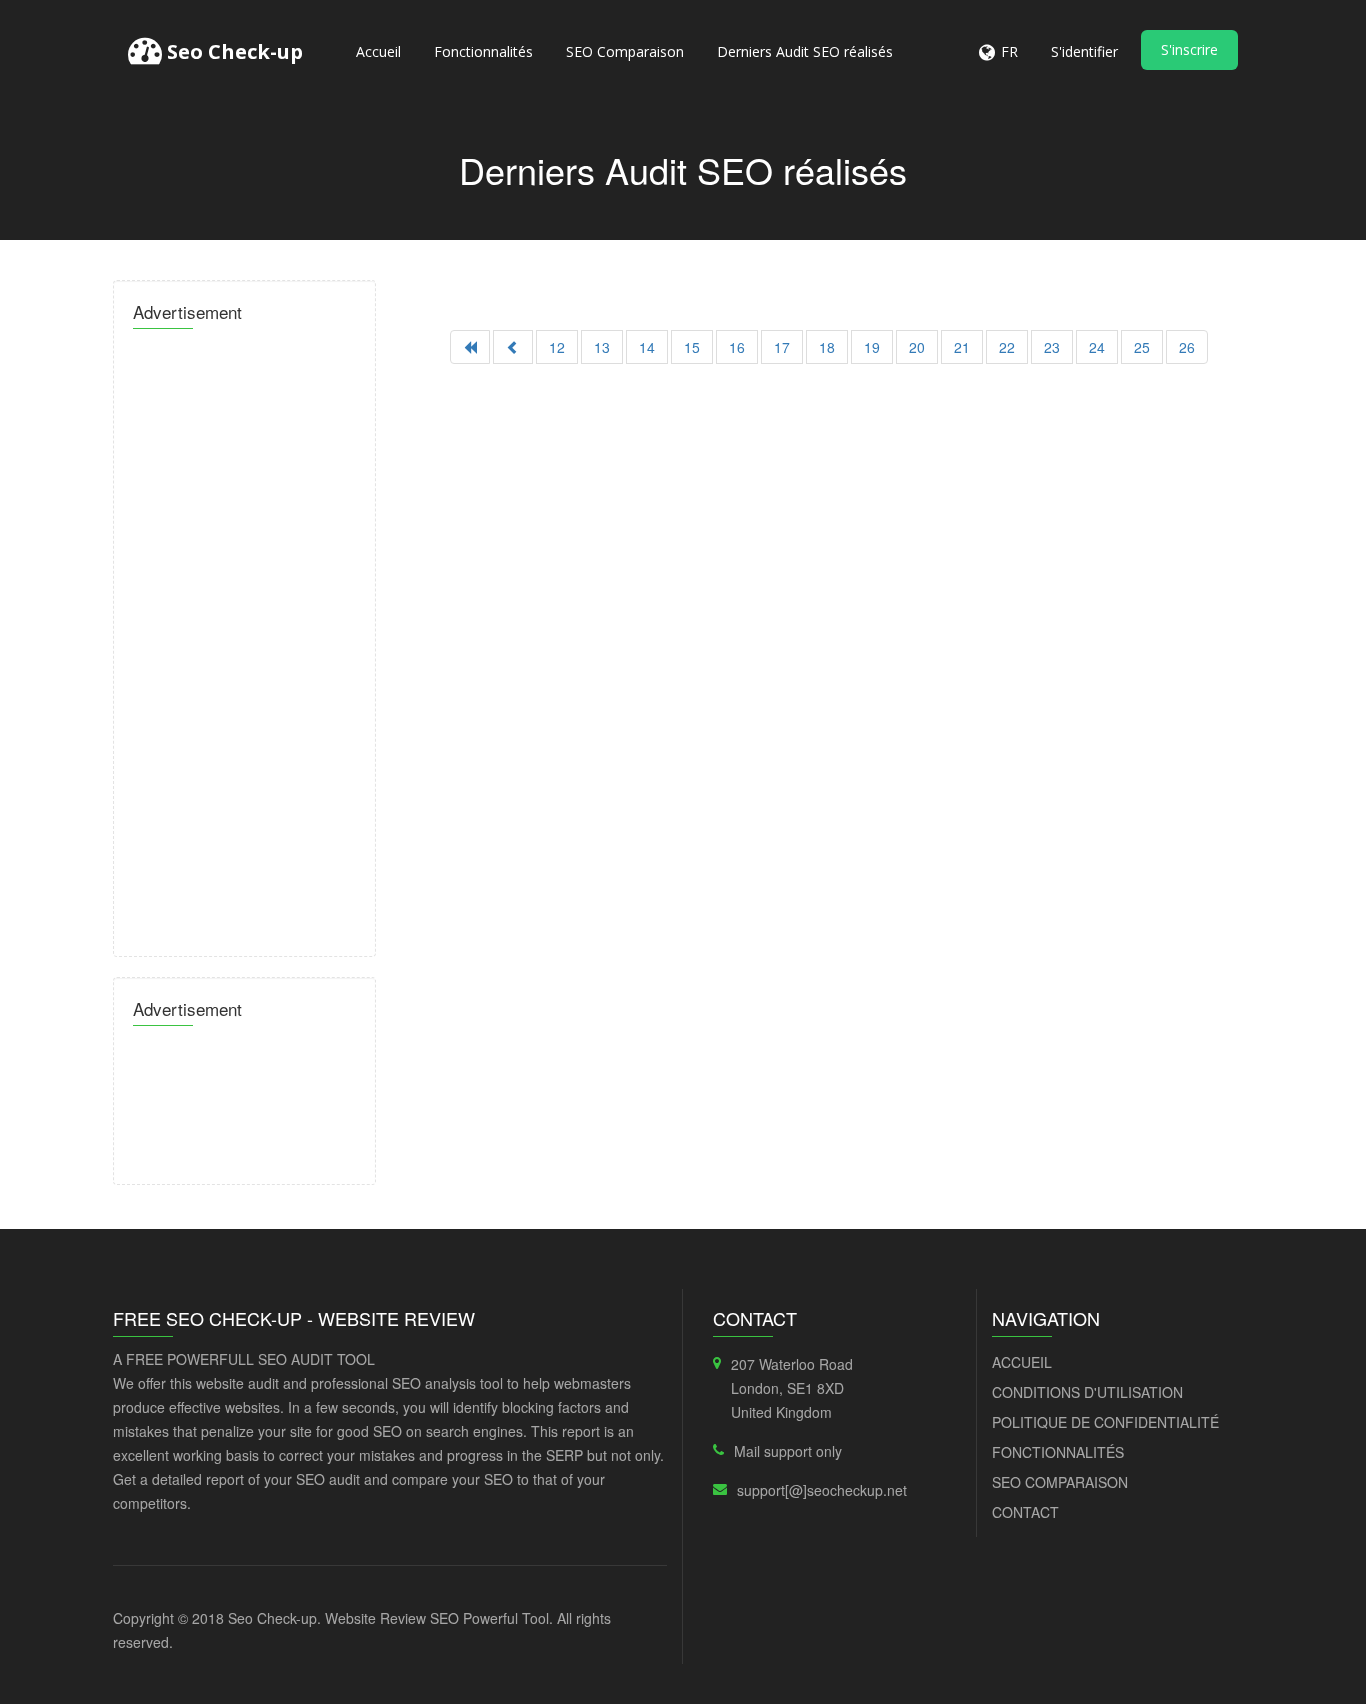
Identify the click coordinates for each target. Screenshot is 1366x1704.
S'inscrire (1189, 49)
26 (1187, 347)
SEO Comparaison (625, 51)
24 (1097, 347)
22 (1007, 347)
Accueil (378, 51)
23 (1052, 347)
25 (1142, 347)
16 (737, 347)
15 (692, 347)
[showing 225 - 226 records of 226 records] (513, 347)
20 (917, 347)
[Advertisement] (244, 637)
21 (962, 347)
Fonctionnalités (483, 51)
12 (557, 347)
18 (827, 347)
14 (647, 347)
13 (602, 347)
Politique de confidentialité (1105, 1422)
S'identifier (1084, 51)
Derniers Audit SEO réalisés (805, 51)
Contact (1025, 1512)
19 (872, 347)
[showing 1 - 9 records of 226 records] (470, 347)
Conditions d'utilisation (1087, 1392)
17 (782, 347)
